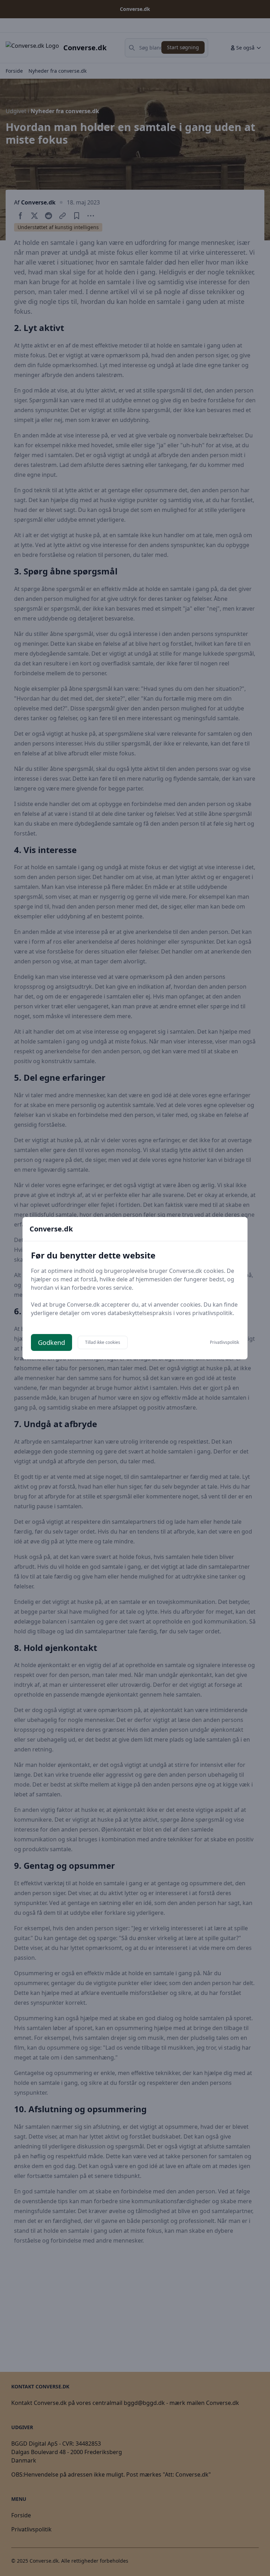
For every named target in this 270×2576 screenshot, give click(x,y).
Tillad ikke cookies (103, 1342)
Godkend (52, 1342)
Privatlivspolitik (224, 1342)
